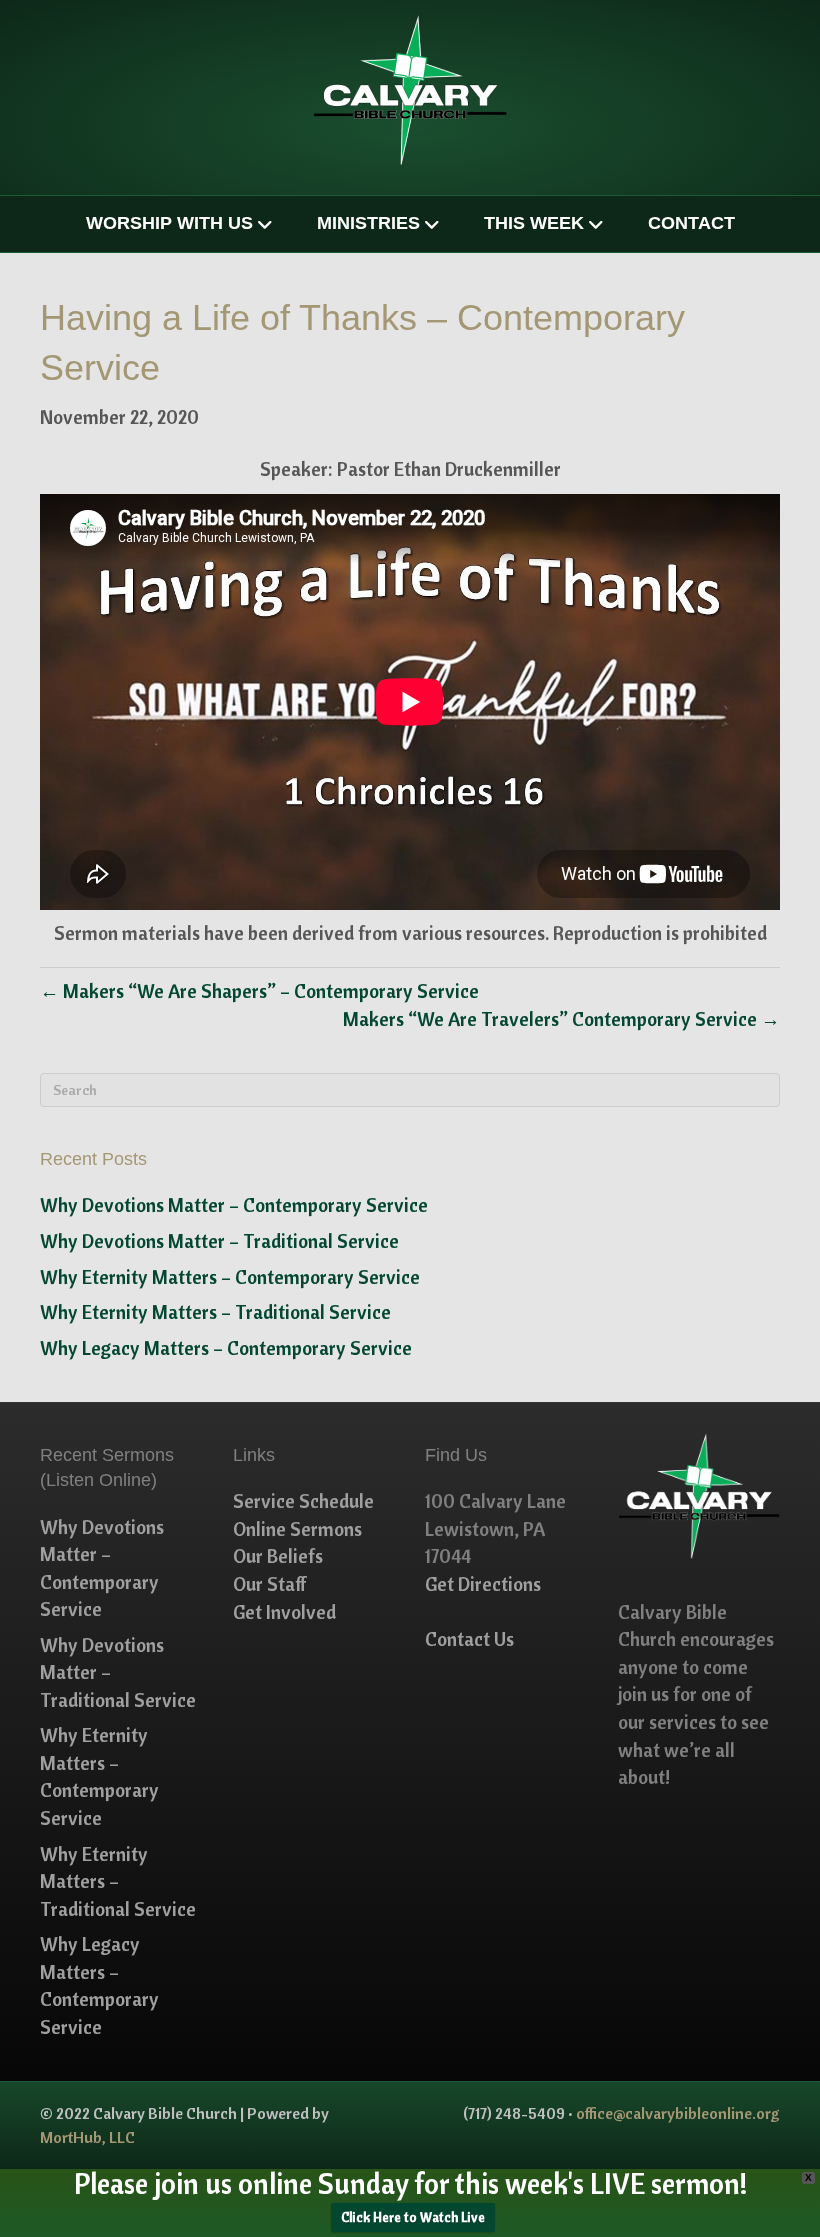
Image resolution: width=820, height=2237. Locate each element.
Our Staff (270, 1584)
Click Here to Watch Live (413, 2217)
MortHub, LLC (87, 2137)
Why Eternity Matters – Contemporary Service (230, 1277)
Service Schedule (303, 1501)
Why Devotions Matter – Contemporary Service (234, 1205)
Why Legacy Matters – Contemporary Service (226, 1348)
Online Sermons (297, 1529)
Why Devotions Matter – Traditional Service (219, 1241)
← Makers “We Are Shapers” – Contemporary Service (259, 991)
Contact (691, 223)
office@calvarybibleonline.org (678, 2113)
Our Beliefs (278, 1556)
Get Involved (284, 1612)
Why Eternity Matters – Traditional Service (215, 1312)
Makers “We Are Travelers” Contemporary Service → (561, 1019)
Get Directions (483, 1584)
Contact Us (469, 1639)
